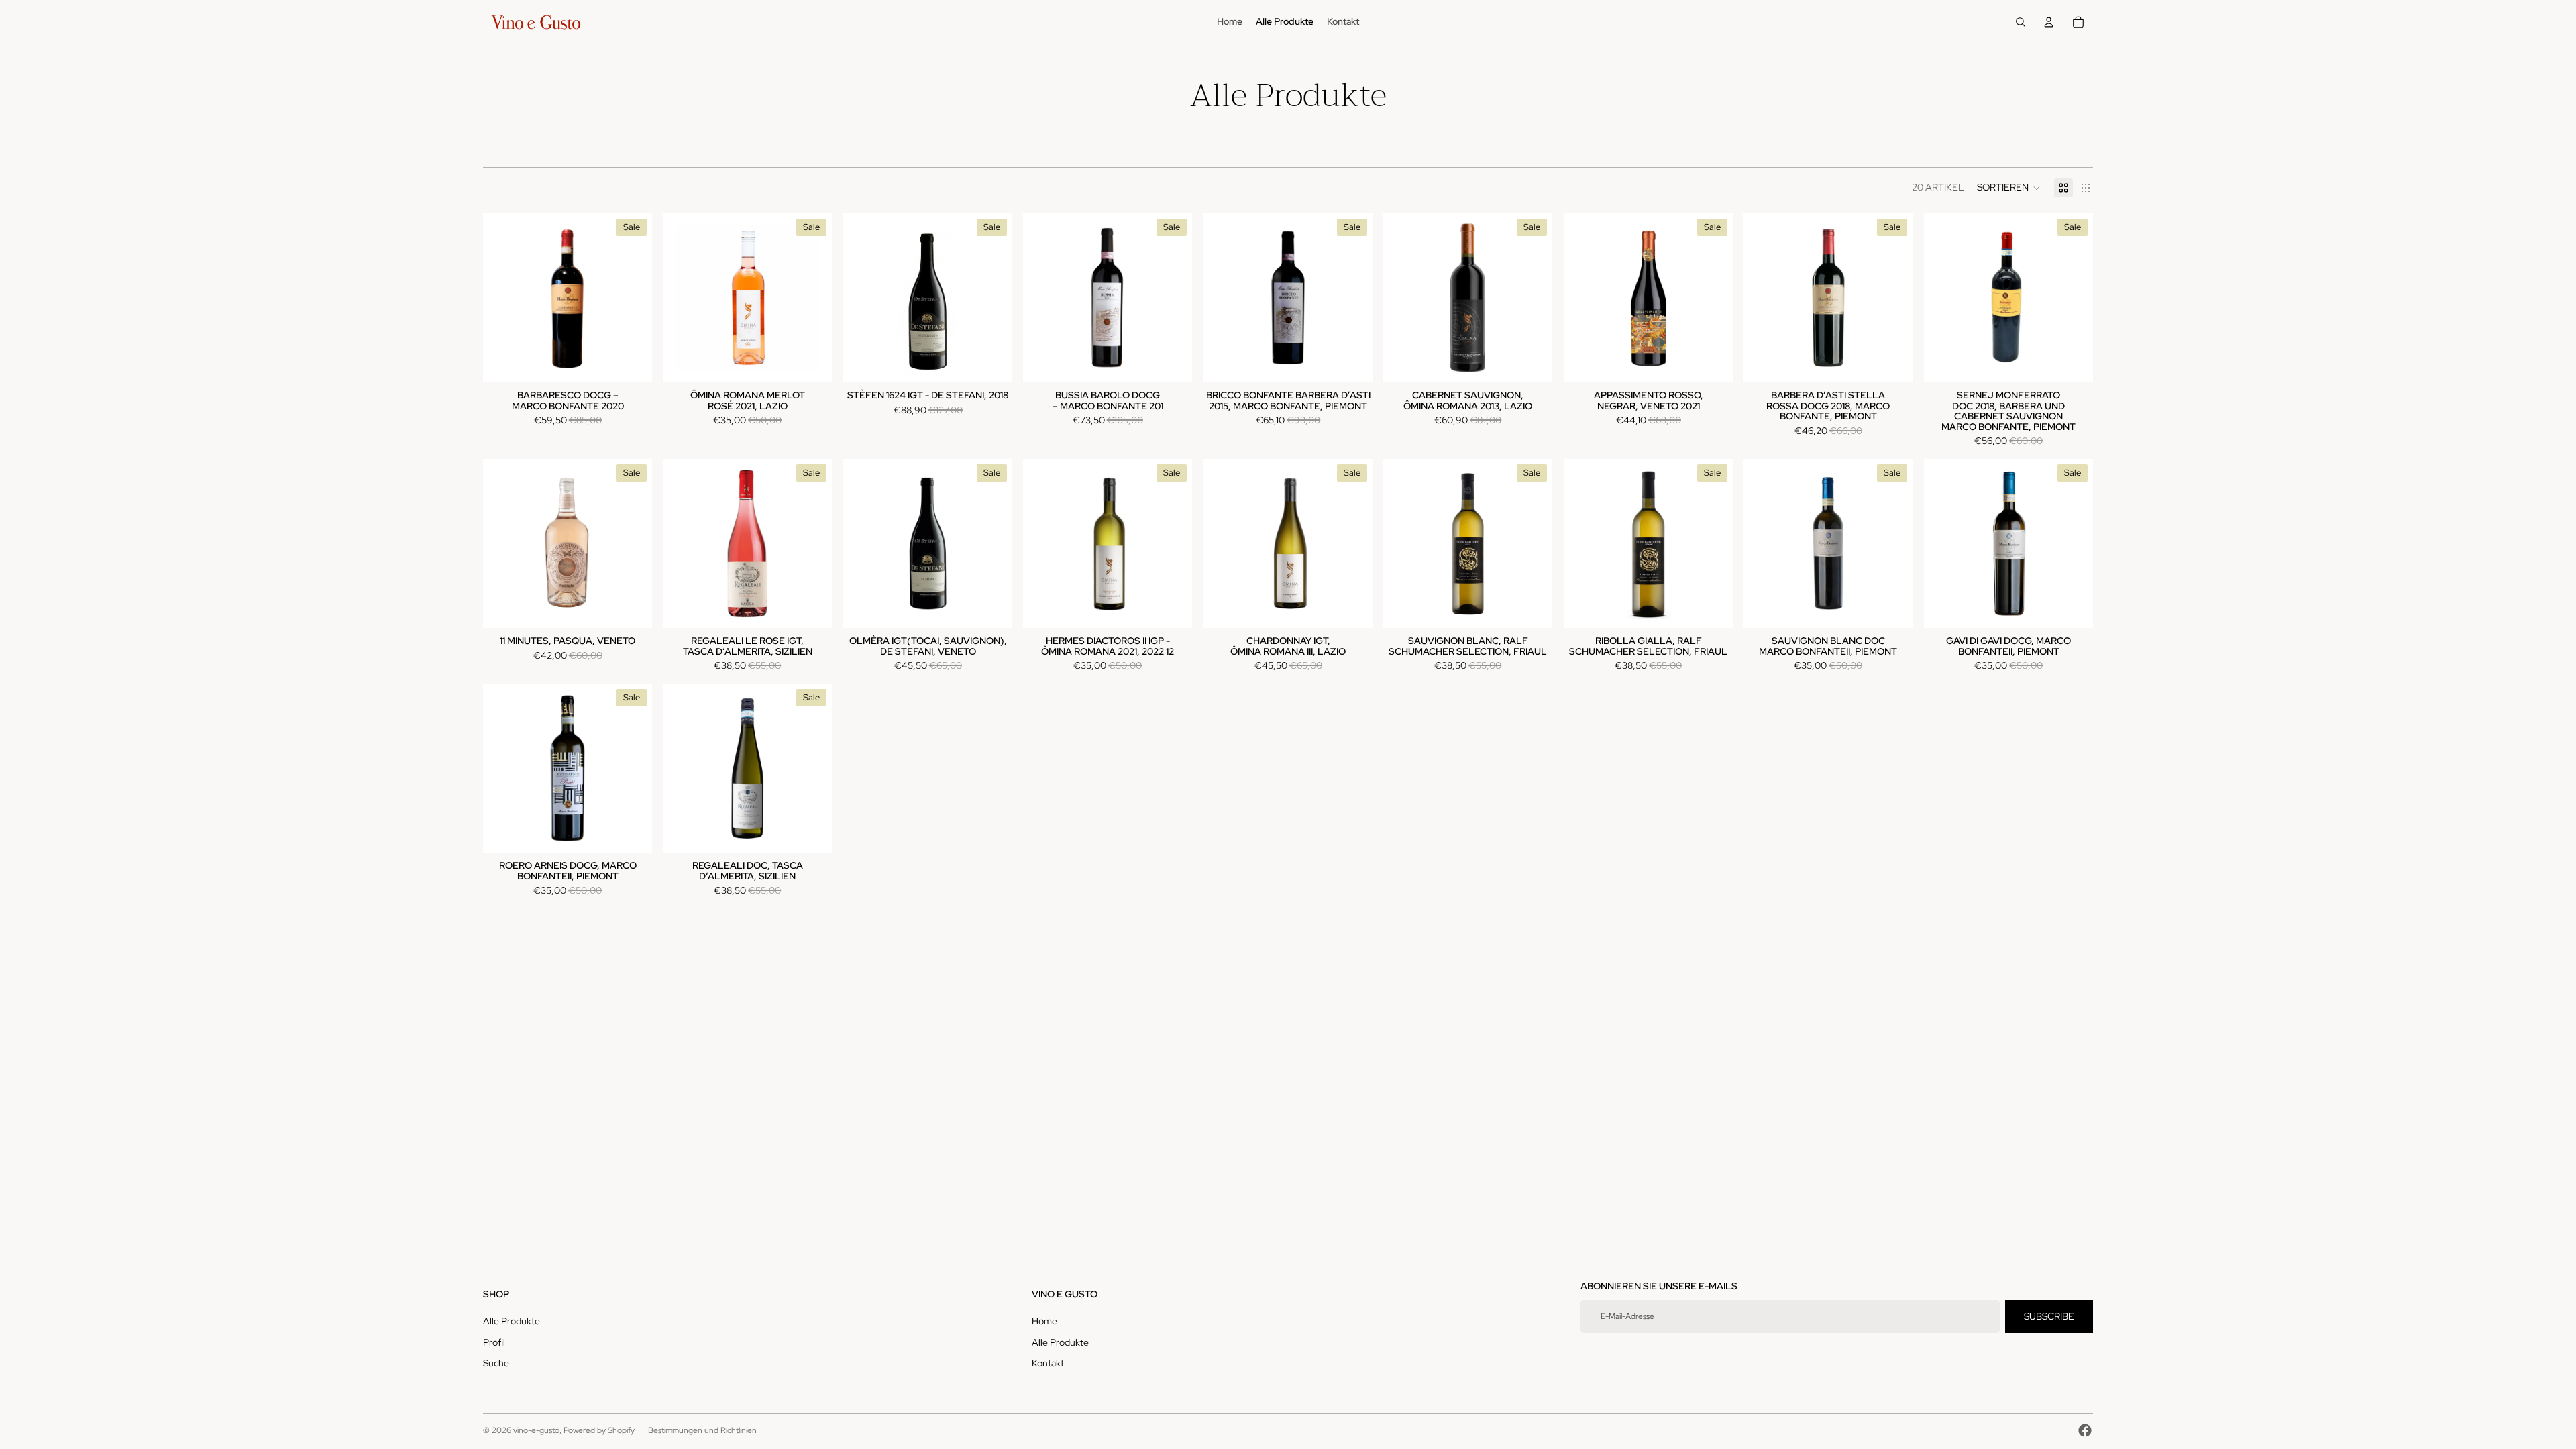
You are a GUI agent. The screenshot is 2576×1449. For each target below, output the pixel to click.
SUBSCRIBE (2049, 1316)
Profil (494, 1342)
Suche (496, 1363)
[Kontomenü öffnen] (2049, 22)
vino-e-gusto (536, 1430)
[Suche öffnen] (2021, 22)
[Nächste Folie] (1533, 543)
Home (1044, 1321)
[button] (2009, 188)
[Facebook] (2085, 1430)
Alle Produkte (512, 1321)
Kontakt (1048, 1363)
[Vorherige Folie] (1403, 543)
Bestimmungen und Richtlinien (702, 1430)
